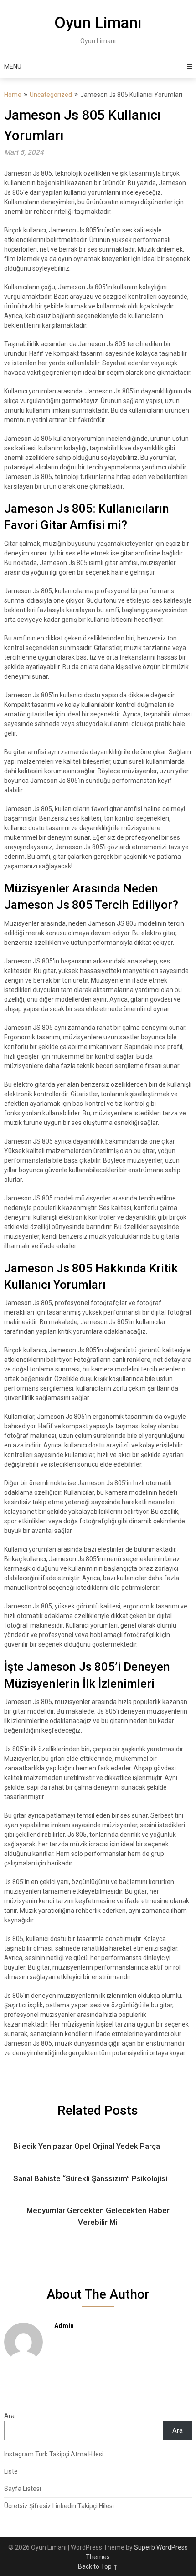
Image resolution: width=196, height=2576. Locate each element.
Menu (13, 66)
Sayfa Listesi (23, 2489)
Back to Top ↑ (98, 2566)
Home (13, 95)
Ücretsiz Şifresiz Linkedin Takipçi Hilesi (59, 2506)
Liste (11, 2471)
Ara (9, 2416)
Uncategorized (51, 95)
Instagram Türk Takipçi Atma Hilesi (54, 2454)
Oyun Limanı (98, 23)
